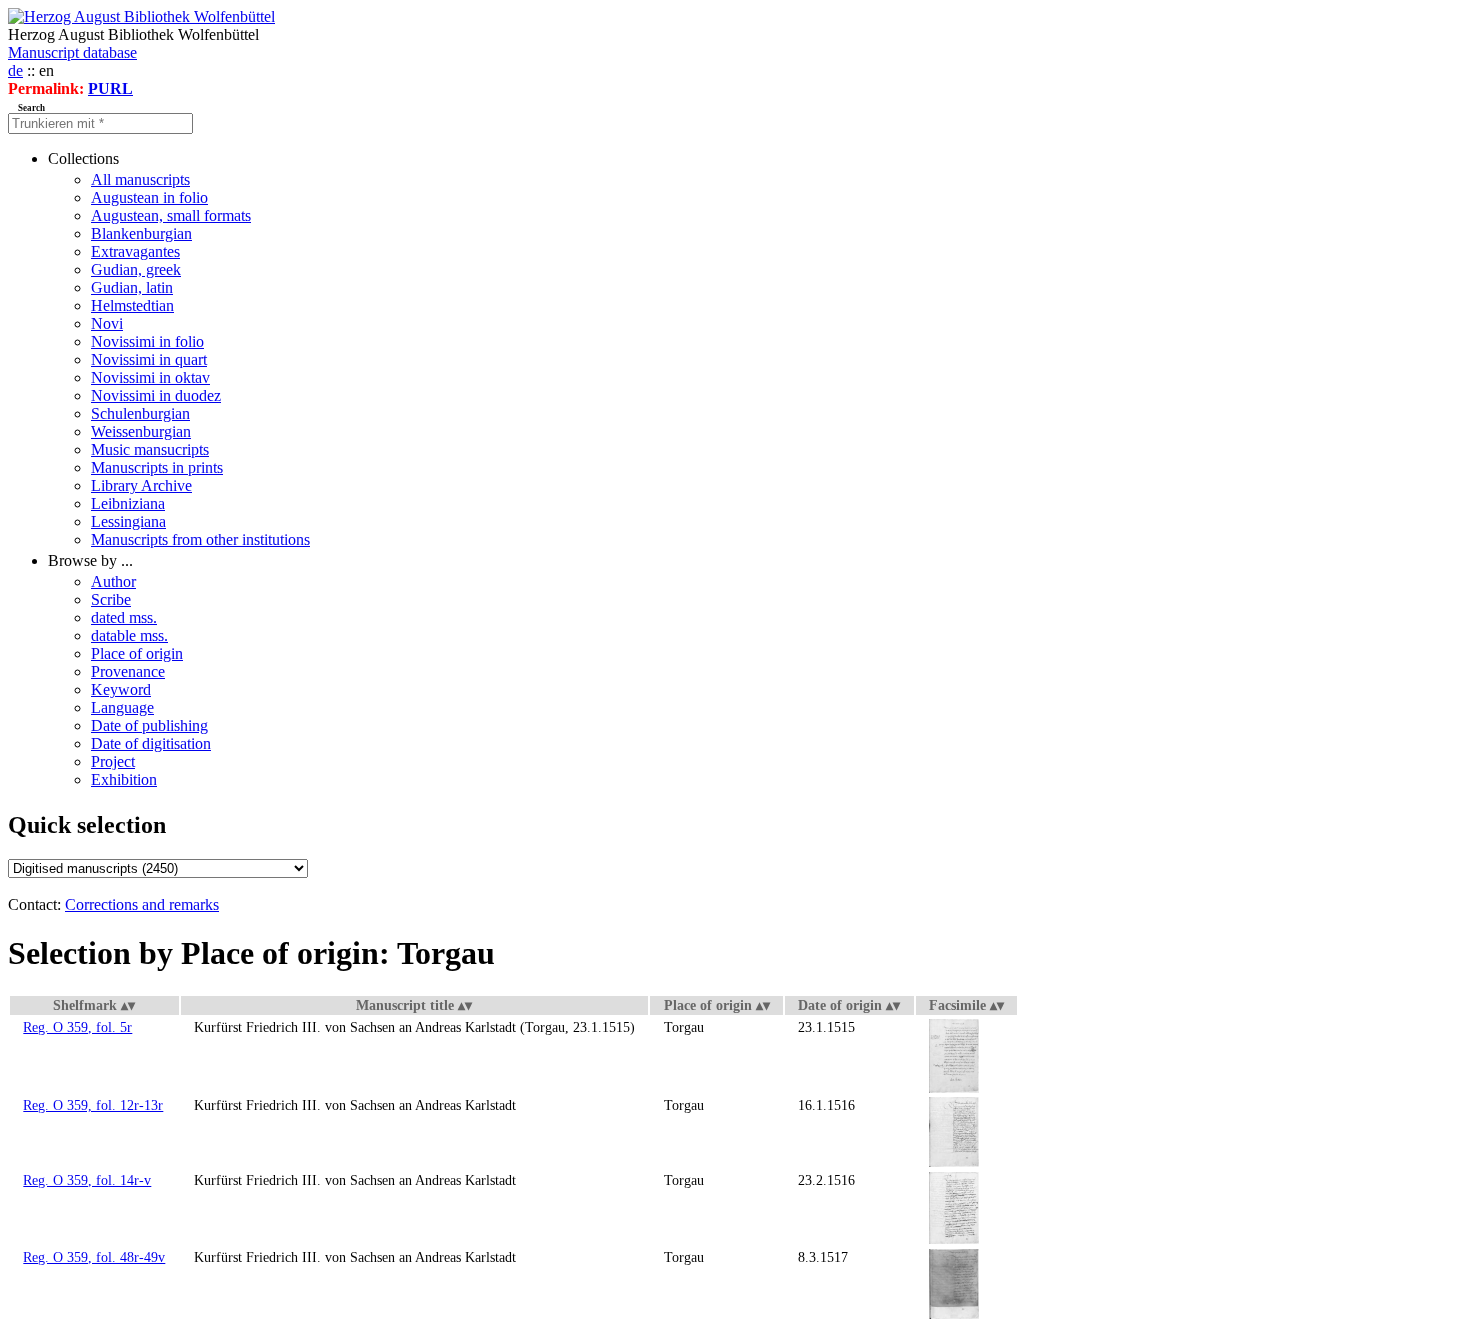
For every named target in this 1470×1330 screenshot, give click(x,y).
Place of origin (137, 653)
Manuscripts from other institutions (200, 539)
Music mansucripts (150, 449)
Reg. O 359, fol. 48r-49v (94, 1257)
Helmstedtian (132, 305)
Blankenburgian (141, 233)
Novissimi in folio (147, 341)
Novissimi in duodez (156, 395)
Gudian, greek (136, 269)
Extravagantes (135, 251)
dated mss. (124, 617)
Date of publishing (149, 725)
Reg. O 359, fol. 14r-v (87, 1180)
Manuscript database (72, 52)
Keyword (121, 689)
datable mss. (129, 635)
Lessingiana (128, 521)
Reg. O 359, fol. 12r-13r (93, 1105)
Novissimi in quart (149, 359)
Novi (107, 323)
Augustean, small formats (171, 215)
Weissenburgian (141, 431)
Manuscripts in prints (157, 467)
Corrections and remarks (142, 904)
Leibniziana (128, 503)
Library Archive (141, 485)
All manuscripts (140, 179)
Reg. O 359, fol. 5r (77, 1027)
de (15, 70)
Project (113, 761)
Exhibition (124, 779)
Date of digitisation (151, 743)
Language (122, 707)
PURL (110, 88)
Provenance (128, 671)
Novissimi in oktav (150, 377)
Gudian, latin (132, 287)
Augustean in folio (149, 197)
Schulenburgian (140, 413)
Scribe (111, 599)
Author (113, 581)
